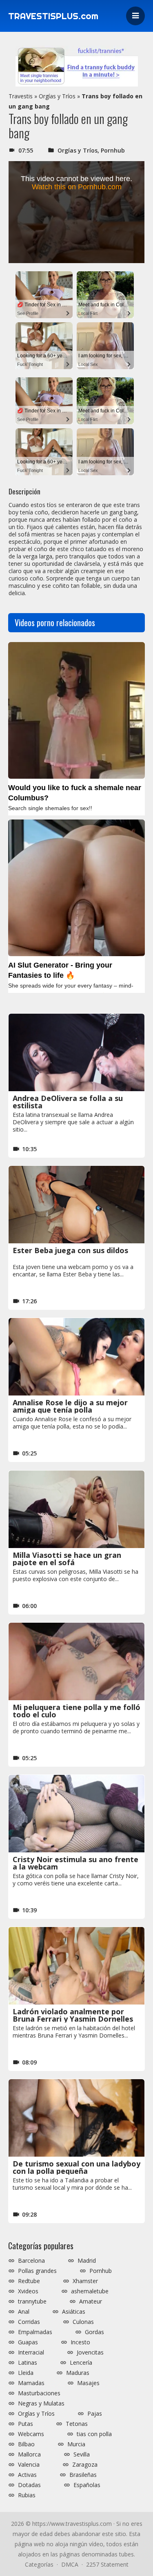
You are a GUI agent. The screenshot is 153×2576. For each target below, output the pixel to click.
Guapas (28, 2342)
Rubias (27, 2495)
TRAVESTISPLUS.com (53, 16)
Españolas (87, 2485)
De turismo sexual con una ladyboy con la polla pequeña (76, 2167)
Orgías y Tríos (57, 96)
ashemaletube (90, 2291)
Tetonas (77, 2424)
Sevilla (82, 2454)
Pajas (95, 2414)
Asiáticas (74, 2312)
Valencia (29, 2465)
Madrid (87, 2261)
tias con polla (94, 2434)
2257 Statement (107, 2564)
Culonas (83, 2322)
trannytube (32, 2301)
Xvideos (28, 2291)
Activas (27, 2475)
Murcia (76, 2444)
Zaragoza (85, 2465)
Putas (25, 2424)
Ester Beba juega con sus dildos (70, 1250)
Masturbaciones (39, 2393)
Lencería (81, 2363)
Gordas (94, 2332)
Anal (24, 2312)
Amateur (91, 2301)
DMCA (70, 2564)
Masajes (88, 2383)
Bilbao (26, 2444)
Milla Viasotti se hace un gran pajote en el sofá (67, 1559)
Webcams (31, 2434)
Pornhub (113, 150)
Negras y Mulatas (41, 2403)
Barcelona (31, 2261)
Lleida (26, 2373)
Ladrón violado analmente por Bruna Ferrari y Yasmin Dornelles (73, 2015)
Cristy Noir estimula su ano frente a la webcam (75, 1863)
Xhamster (85, 2281)
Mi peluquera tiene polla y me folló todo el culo (76, 1711)
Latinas (28, 2363)
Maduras (78, 2373)
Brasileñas (83, 2475)
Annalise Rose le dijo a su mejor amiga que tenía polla (70, 1406)
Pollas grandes (37, 2271)
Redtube (29, 2281)
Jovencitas (90, 2352)
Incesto (80, 2342)
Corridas (29, 2322)
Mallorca (29, 2454)
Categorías (39, 2564)
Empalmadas (35, 2332)
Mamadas (31, 2383)
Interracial (31, 2352)
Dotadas (29, 2485)
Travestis (21, 96)
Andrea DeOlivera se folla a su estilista (68, 1102)
